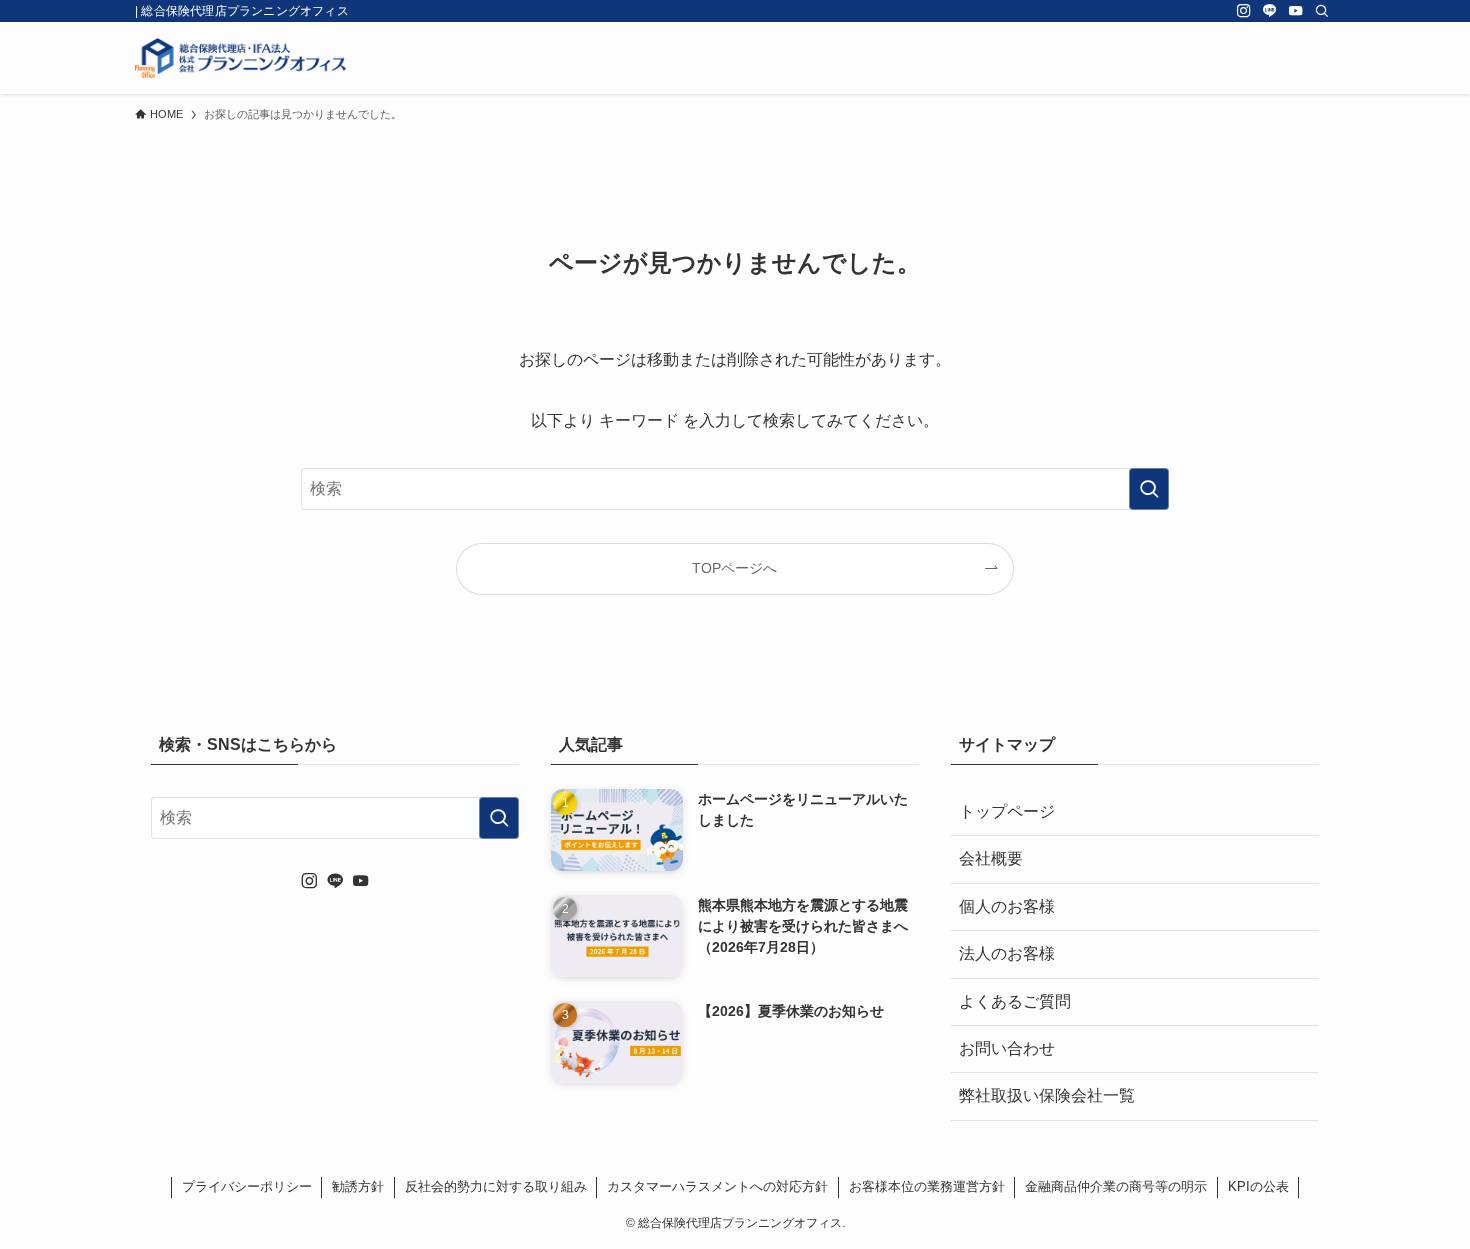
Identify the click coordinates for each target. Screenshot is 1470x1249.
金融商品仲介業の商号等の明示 (1116, 1186)
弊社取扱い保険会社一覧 (1047, 1095)
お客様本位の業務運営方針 (927, 1186)
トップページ (1007, 811)
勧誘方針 (358, 1186)
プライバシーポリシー (247, 1186)
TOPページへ (734, 568)
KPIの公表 (1258, 1186)
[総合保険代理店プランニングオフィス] (240, 58)
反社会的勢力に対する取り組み (496, 1186)
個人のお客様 (1007, 906)
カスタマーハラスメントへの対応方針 (717, 1186)
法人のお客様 (1007, 953)
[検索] (1322, 11)
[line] (1270, 11)
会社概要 (991, 858)
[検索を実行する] (1149, 489)
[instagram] (1244, 11)
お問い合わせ (1007, 1048)
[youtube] (1296, 11)
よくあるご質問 (1015, 1001)
